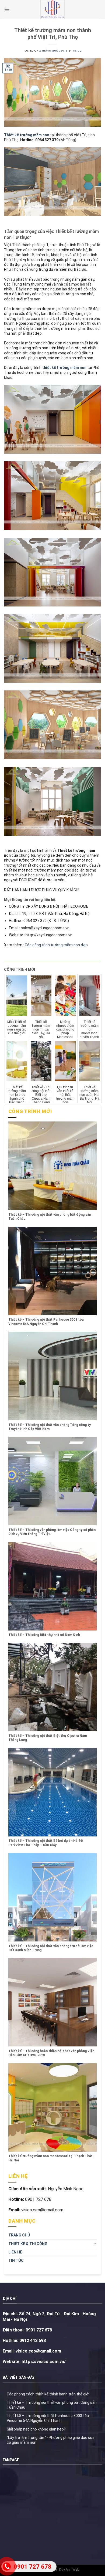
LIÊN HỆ (15, 2252)
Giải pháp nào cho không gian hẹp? (36, 2429)
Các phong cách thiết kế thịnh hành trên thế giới (48, 2394)
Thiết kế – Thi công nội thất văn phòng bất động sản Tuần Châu (52, 2405)
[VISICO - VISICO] (52, 9)
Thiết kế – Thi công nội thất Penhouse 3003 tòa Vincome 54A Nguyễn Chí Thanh (48, 2418)
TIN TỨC (16, 2260)
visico (77, 51)
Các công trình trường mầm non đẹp (56, 945)
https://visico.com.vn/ (43, 2362)
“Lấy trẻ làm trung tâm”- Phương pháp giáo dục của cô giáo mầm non (51, 2440)
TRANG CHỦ (19, 2235)
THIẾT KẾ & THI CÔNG (28, 2244)
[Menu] (7, 9)
